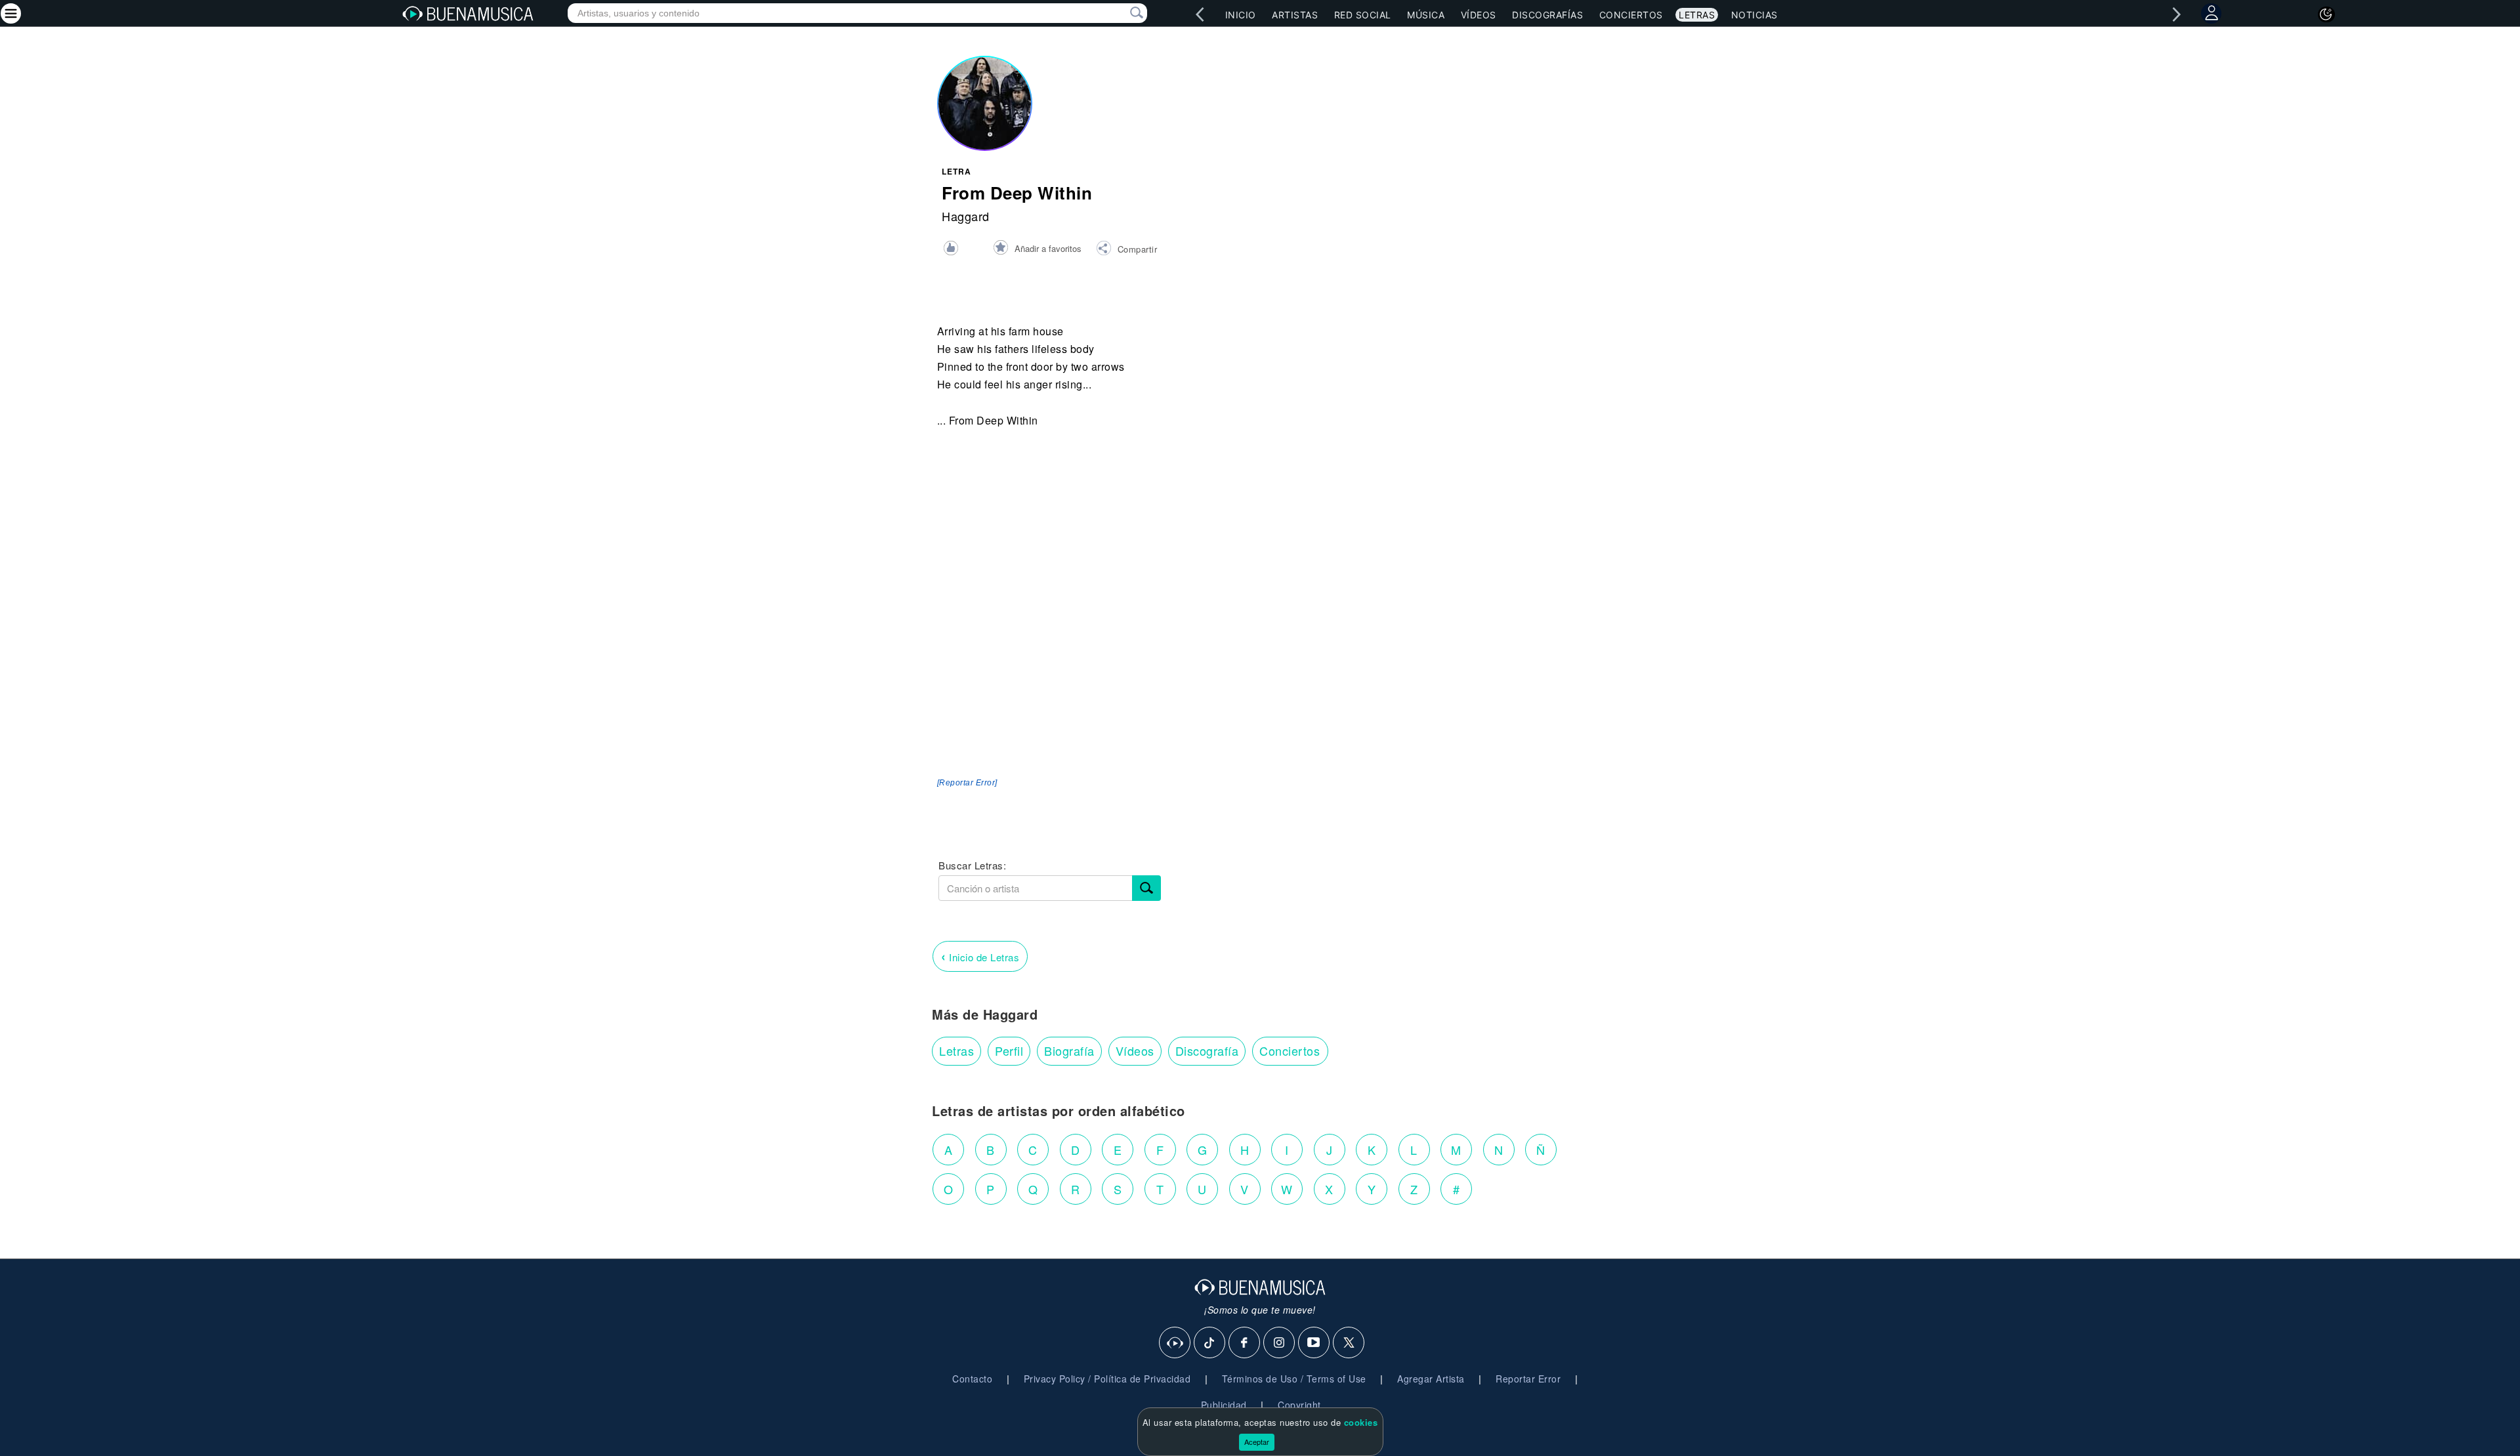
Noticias (1754, 15)
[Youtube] (1314, 1343)
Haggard (966, 216)
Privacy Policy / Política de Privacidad (1107, 1379)
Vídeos (1479, 15)
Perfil (1009, 1050)
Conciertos (1631, 15)
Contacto (972, 1379)
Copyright (1299, 1405)
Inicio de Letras (980, 956)
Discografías (1547, 15)
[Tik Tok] (1210, 1343)
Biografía (1069, 1050)
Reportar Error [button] (1528, 1379)
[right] (2177, 14)
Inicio (1241, 15)
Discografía (1207, 1050)
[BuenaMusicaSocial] (1175, 1343)
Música (1426, 15)
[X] (1349, 1343)
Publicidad (1224, 1405)
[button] (1126, 250)
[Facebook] (1245, 1343)
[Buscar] (1146, 888)
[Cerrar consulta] (1122, 13)
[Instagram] (1280, 1343)
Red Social (1363, 15)
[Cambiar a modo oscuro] (2326, 14)
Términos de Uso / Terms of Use (1294, 1379)
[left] (1200, 14)
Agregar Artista (1431, 1379)
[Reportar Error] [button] (967, 783)
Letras (1697, 15)
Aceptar (1257, 1442)
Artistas (1295, 15)
